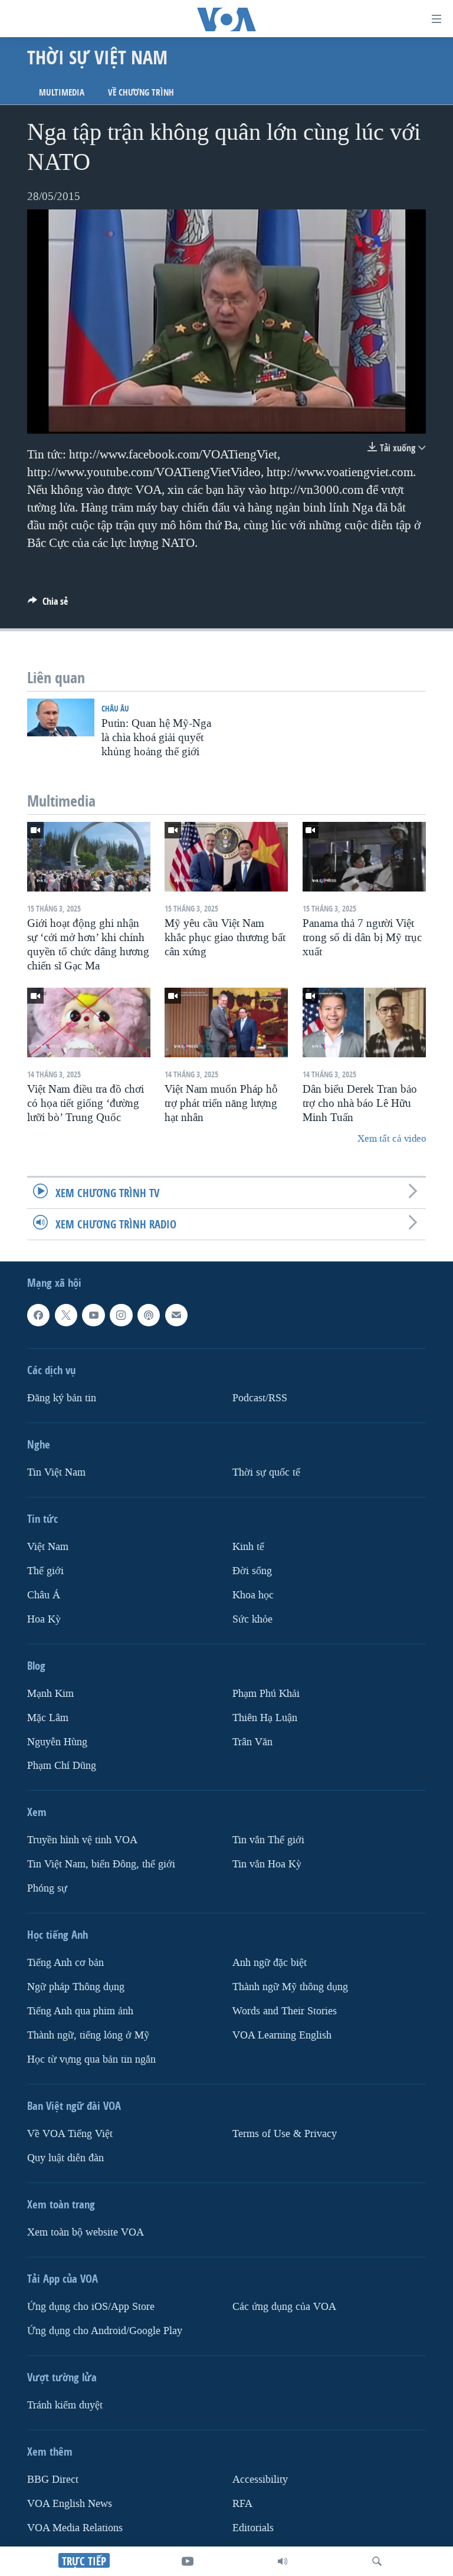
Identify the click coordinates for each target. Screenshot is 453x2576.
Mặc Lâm (48, 1717)
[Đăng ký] (176, 1315)
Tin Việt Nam (56, 1472)
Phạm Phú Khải (266, 1693)
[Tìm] (377, 2561)
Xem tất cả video (392, 1138)
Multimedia (62, 92)
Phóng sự (47, 1888)
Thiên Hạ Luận (265, 1717)
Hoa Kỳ (44, 1619)
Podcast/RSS (260, 1398)
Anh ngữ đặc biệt (270, 1963)
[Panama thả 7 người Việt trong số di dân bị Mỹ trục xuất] (364, 857)
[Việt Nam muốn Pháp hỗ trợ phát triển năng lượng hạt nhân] (226, 1022)
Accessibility (260, 2480)
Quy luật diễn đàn (65, 2158)
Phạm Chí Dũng (62, 1766)
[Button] (48, 604)
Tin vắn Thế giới (268, 1840)
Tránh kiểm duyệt (65, 2405)
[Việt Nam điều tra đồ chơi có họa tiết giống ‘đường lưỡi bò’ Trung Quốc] (89, 1022)
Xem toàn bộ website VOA (86, 2232)
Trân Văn (252, 1741)
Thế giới (45, 1571)
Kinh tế (248, 1547)
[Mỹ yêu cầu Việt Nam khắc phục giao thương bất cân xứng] (226, 857)
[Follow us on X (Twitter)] (66, 1315)
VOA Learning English (282, 2035)
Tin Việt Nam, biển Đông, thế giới (101, 1864)
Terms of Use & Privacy (285, 2134)
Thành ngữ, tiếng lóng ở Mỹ (88, 2035)
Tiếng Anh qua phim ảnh (80, 2011)
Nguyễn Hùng (57, 1741)
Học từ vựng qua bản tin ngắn (91, 2059)
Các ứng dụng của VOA (284, 2307)
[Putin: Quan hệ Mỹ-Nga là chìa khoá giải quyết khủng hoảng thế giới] (61, 717)
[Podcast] (149, 1315)
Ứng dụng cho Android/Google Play (105, 2331)
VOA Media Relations (75, 2528)
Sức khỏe (252, 1619)
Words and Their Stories (285, 2011)
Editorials (253, 2528)
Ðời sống (252, 1571)
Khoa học (253, 1595)
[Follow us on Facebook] (38, 1315)
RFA (242, 2504)
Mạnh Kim (50, 1693)
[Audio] (283, 2561)
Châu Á (44, 1595)
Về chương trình (141, 92)
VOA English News (70, 2504)
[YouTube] (188, 2561)
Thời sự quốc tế (266, 1472)
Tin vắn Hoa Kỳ (267, 1864)
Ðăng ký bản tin (62, 1398)
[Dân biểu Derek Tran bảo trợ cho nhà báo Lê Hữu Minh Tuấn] (364, 1022)
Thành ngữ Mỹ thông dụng (290, 1987)
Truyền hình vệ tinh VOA (82, 1840)
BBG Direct (53, 2480)
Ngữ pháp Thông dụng (76, 1987)
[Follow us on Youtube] (93, 1315)
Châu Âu (115, 708)
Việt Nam (48, 1547)
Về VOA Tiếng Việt (70, 2134)
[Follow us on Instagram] (121, 1315)
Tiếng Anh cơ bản (65, 1963)
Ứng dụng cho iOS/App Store (91, 2307)
